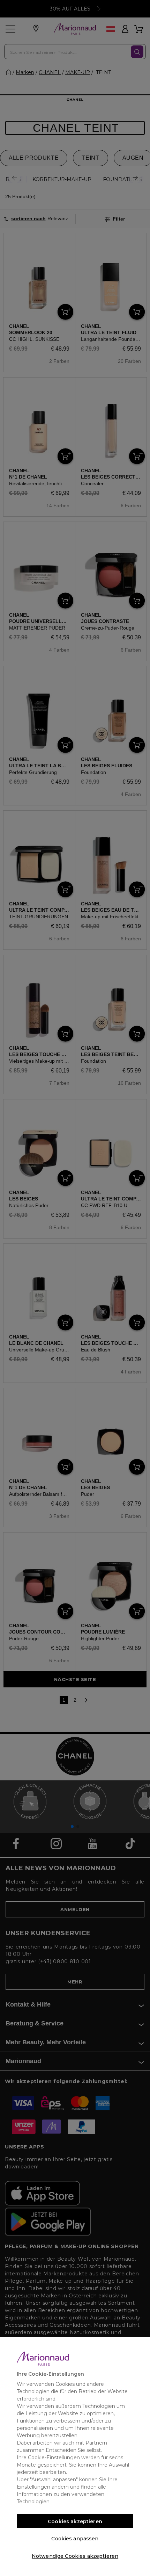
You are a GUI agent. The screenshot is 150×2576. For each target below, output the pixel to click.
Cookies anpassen (75, 2539)
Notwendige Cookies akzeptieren (75, 2556)
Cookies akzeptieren (75, 2521)
